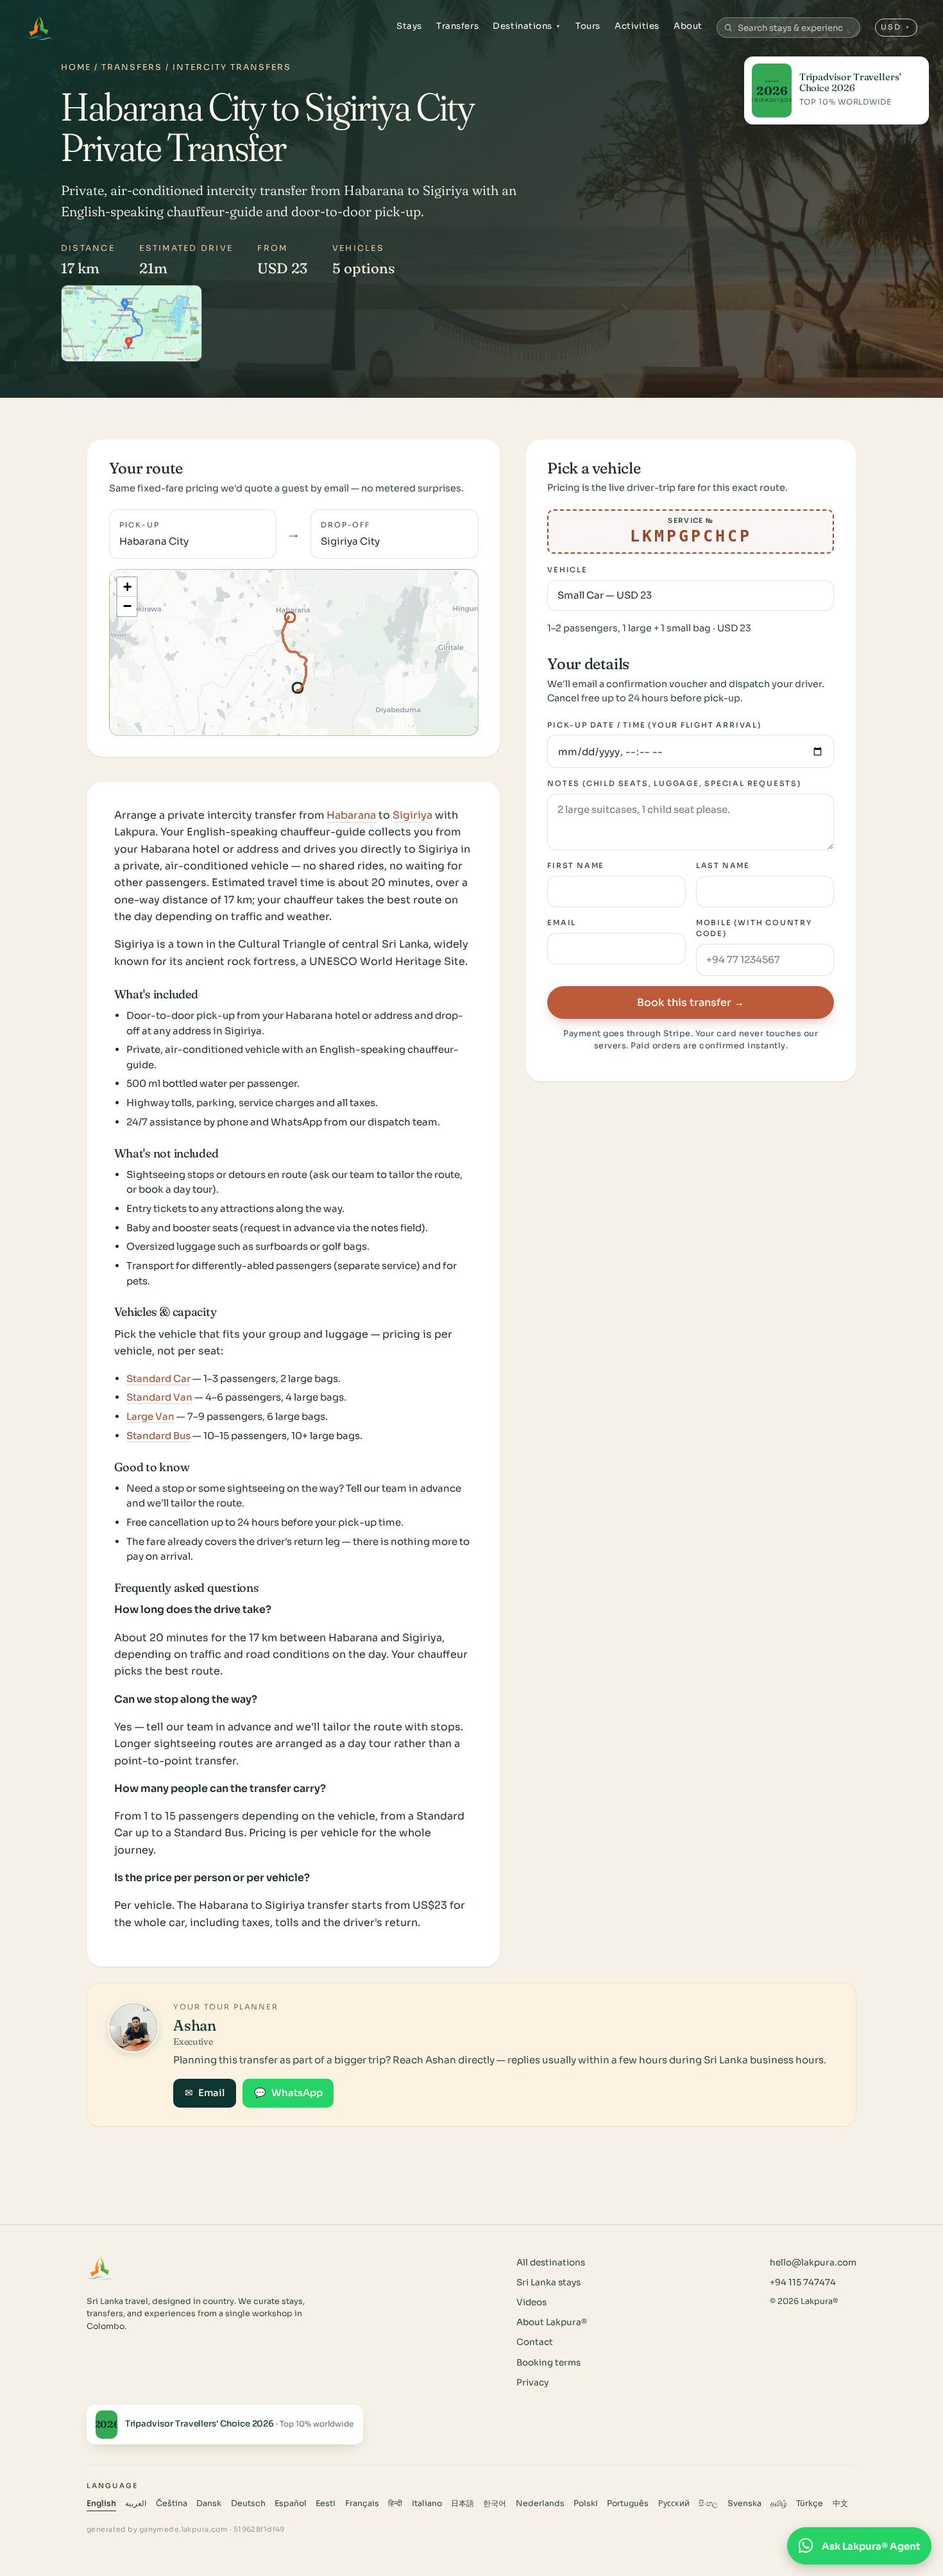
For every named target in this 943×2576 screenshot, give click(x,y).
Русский (674, 2503)
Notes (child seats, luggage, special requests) (674, 783)
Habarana (351, 815)
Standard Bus (158, 1436)
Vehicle (567, 570)
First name (576, 866)
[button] (127, 587)
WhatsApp (288, 2093)
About (688, 26)
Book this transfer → (691, 1002)
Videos (531, 2302)
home (76, 67)
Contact (535, 2342)
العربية (136, 2503)
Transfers (457, 26)
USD (896, 27)
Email (562, 923)
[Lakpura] (39, 28)
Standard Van (159, 1397)
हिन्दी (395, 2503)
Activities (637, 26)
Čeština (172, 2503)
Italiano (427, 2503)
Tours (588, 26)
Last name (723, 866)
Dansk (209, 2503)
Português (628, 2503)
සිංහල (708, 2503)
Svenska (744, 2503)
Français (362, 2503)
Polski (586, 2503)
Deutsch (248, 2503)
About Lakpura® (552, 2322)
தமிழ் (779, 2503)
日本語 (463, 2503)
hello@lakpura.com (813, 2263)
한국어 (495, 2503)
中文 (840, 2503)
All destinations (551, 2263)
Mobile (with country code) (754, 929)
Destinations (527, 26)
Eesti (326, 2503)
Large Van (150, 1416)
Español (291, 2503)
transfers (132, 67)
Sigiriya (412, 815)
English (101, 2503)
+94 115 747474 (803, 2282)
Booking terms (548, 2363)
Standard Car (158, 1378)
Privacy (532, 2383)
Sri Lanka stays (548, 2282)
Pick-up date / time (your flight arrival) (654, 725)
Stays (409, 26)
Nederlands (540, 2503)
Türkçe (810, 2503)
